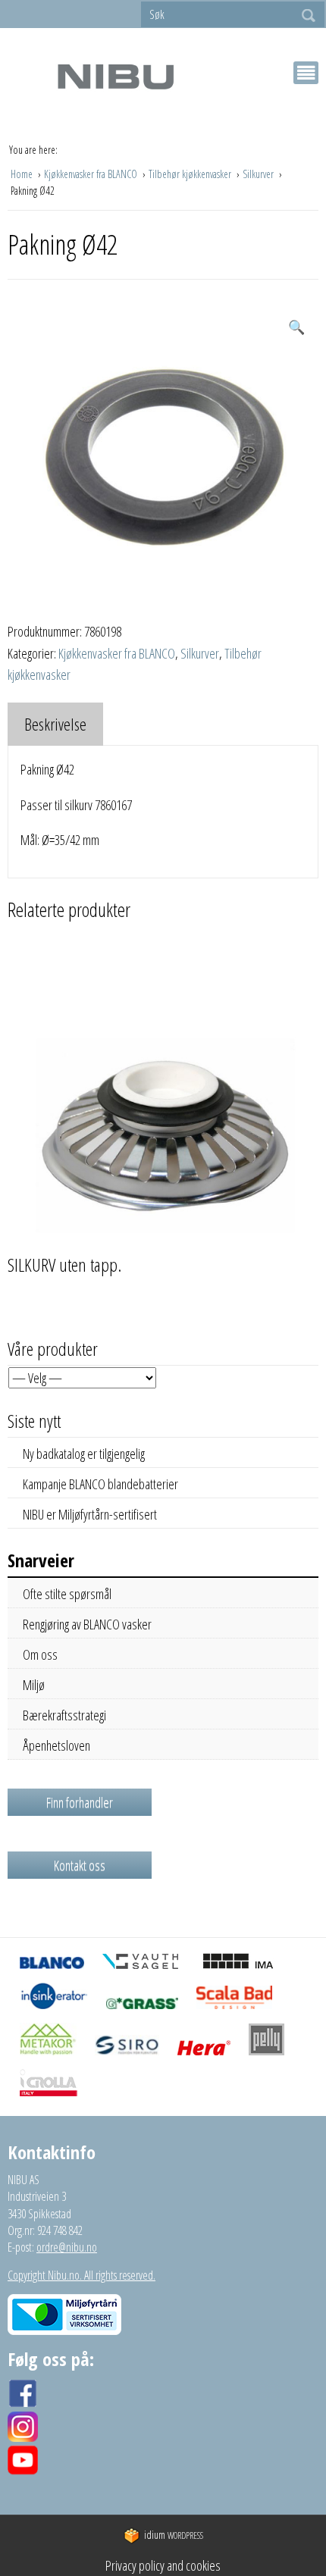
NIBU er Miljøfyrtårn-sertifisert (90, 1514)
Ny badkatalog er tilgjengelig (84, 1454)
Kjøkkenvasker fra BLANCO (92, 174)
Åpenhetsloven (56, 1745)
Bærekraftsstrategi (64, 1715)
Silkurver (259, 174)
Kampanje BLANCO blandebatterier (100, 1484)
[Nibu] (115, 76)
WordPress (174, 2535)
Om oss (40, 1654)
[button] (296, 327)
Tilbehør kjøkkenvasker (191, 174)
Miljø (34, 1685)
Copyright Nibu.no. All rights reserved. (81, 2275)
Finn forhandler (80, 1802)
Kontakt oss (80, 1865)
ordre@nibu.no (67, 2247)
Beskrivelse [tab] (55, 724)
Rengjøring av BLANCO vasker (87, 1624)
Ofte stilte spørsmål (67, 1594)
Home (23, 174)
